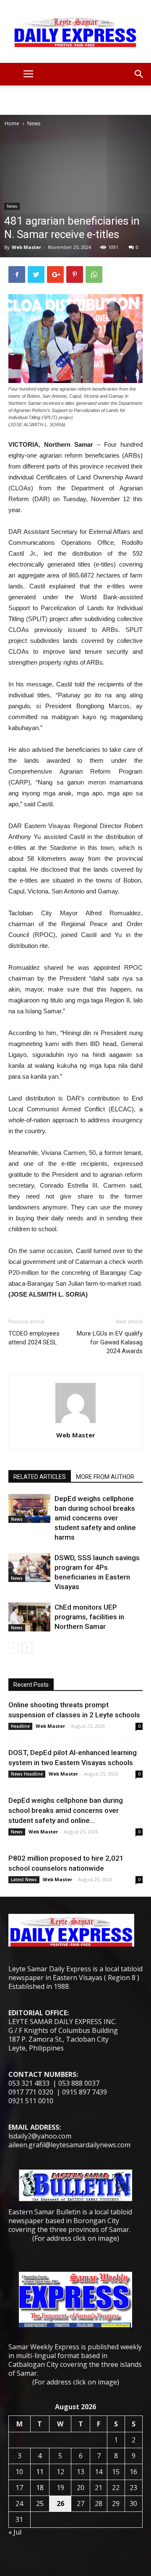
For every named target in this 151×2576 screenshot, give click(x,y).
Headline (20, 1726)
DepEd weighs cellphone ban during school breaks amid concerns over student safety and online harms (95, 1518)
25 (40, 2504)
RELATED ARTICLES (40, 1477)
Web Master (26, 247)
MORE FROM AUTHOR (105, 1477)
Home (12, 123)
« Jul (15, 2532)
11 (40, 2472)
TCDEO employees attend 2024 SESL (34, 1338)
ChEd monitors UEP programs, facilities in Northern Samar (89, 1617)
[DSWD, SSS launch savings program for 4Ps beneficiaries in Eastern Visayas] (29, 1568)
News (34, 123)
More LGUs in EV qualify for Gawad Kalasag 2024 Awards (110, 1342)
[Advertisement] (75, 100)
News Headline (27, 1774)
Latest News (24, 1880)
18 (40, 2488)
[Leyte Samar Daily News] (75, 31)
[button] (139, 74)
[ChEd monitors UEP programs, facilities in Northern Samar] (29, 1617)
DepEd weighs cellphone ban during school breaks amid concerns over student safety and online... (66, 1810)
